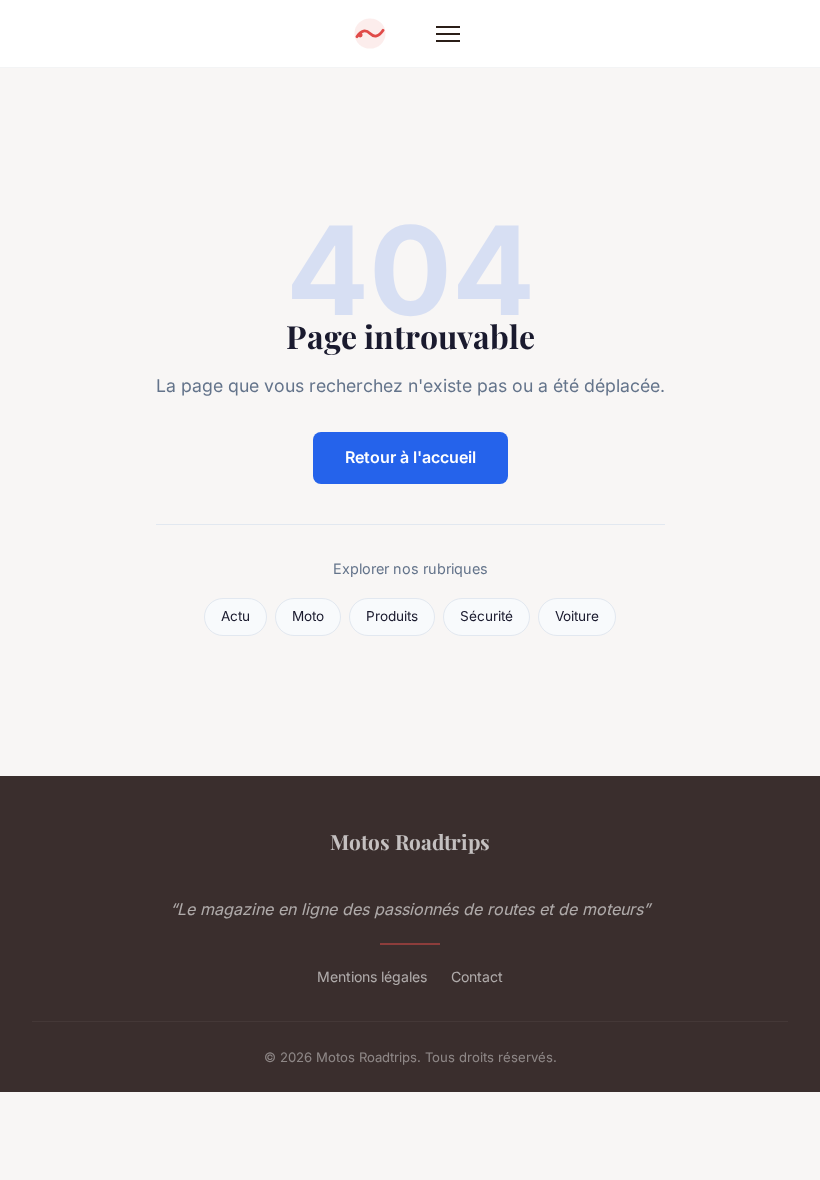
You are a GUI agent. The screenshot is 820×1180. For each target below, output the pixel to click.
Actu (235, 616)
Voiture (577, 616)
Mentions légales (372, 976)
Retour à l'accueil (410, 457)
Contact (477, 976)
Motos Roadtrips (410, 841)
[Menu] (448, 34)
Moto (308, 616)
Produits (392, 616)
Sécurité (486, 616)
